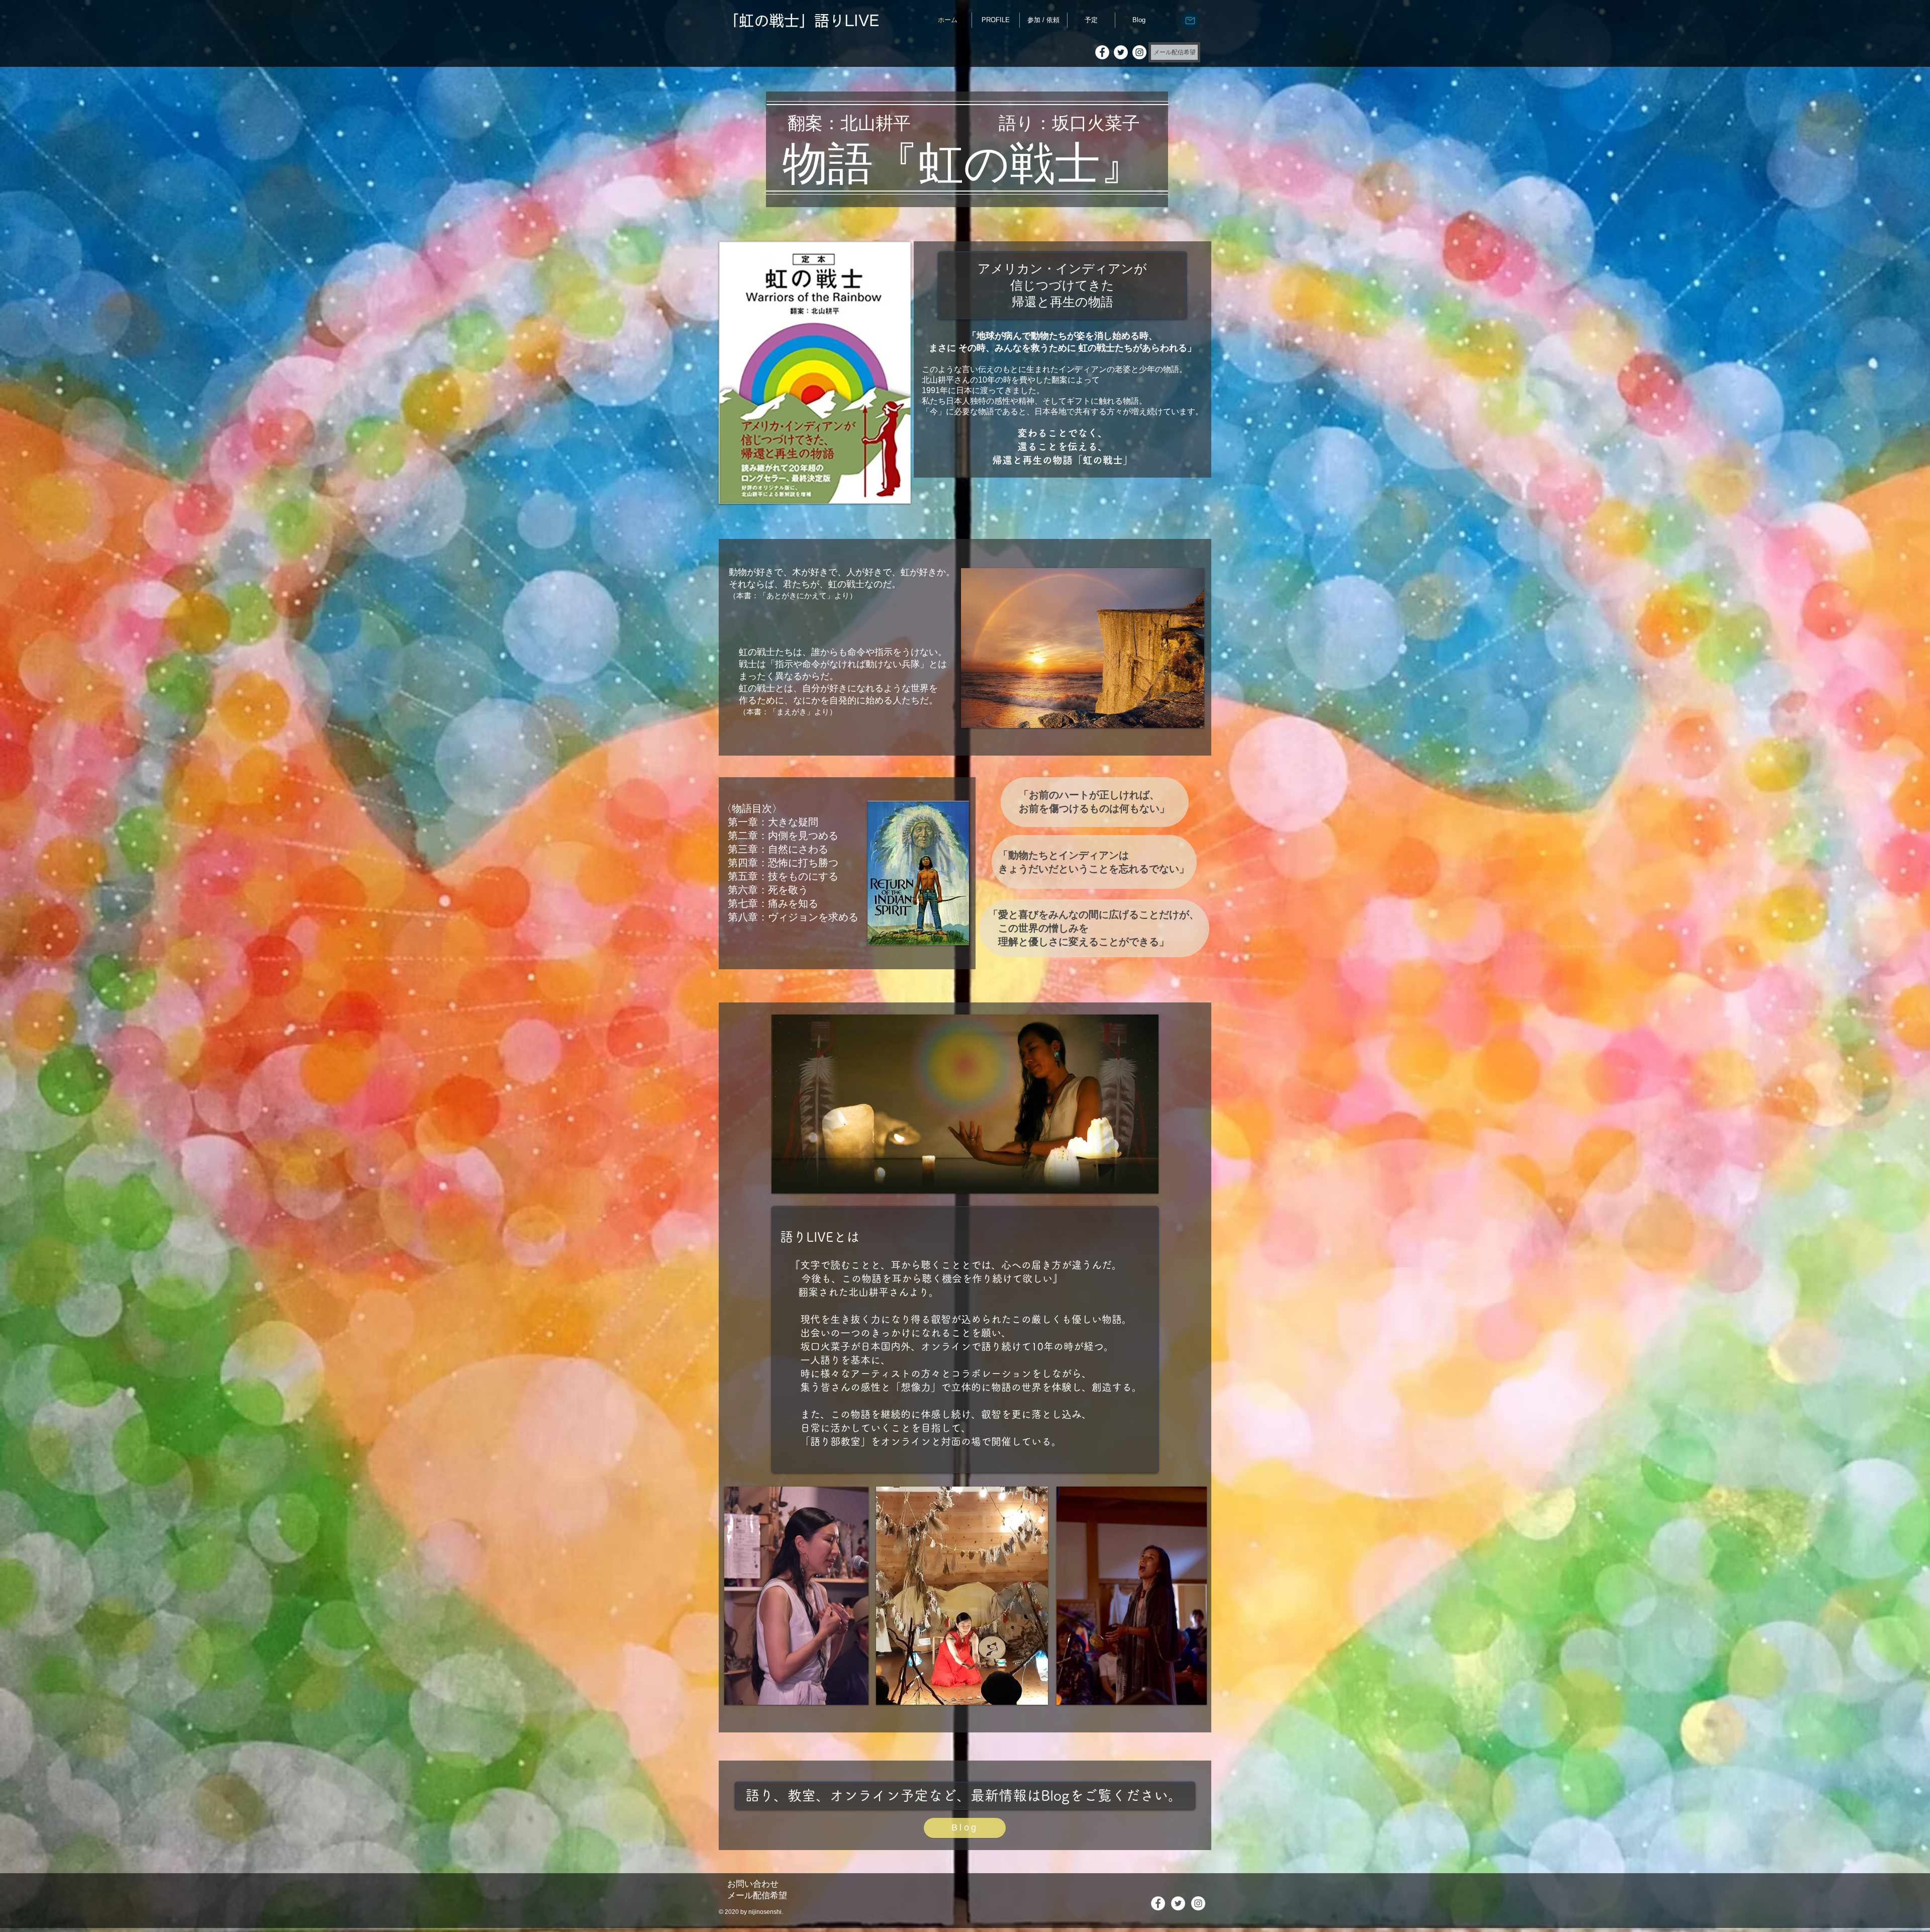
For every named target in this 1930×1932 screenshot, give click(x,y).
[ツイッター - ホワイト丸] (1121, 52)
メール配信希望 (757, 1896)
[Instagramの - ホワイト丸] (1139, 52)
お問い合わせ (753, 1884)
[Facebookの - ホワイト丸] (1102, 52)
